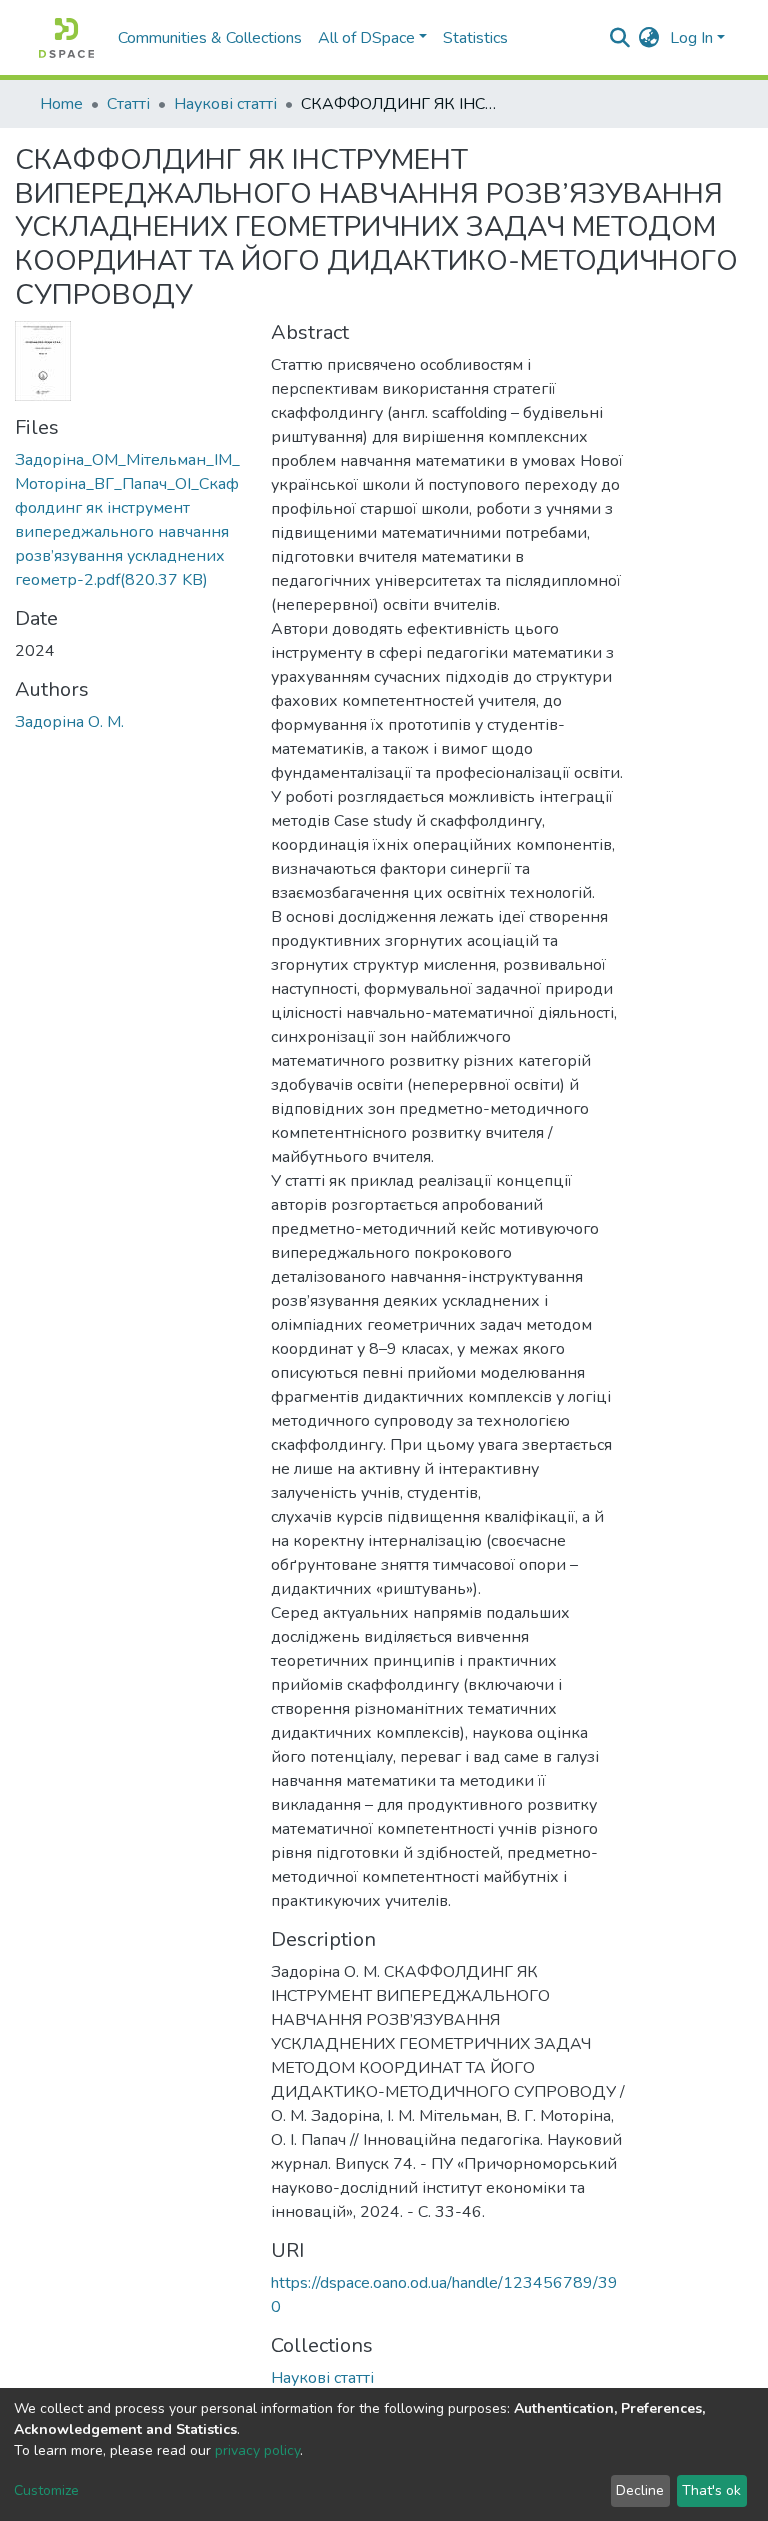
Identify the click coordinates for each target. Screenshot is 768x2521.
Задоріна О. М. (69, 722)
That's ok (711, 2490)
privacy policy (257, 2450)
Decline (640, 2490)
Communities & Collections (210, 38)
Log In (691, 38)
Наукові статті (225, 104)
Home (61, 104)
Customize (46, 2490)
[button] (649, 38)
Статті (128, 104)
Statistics (475, 38)
